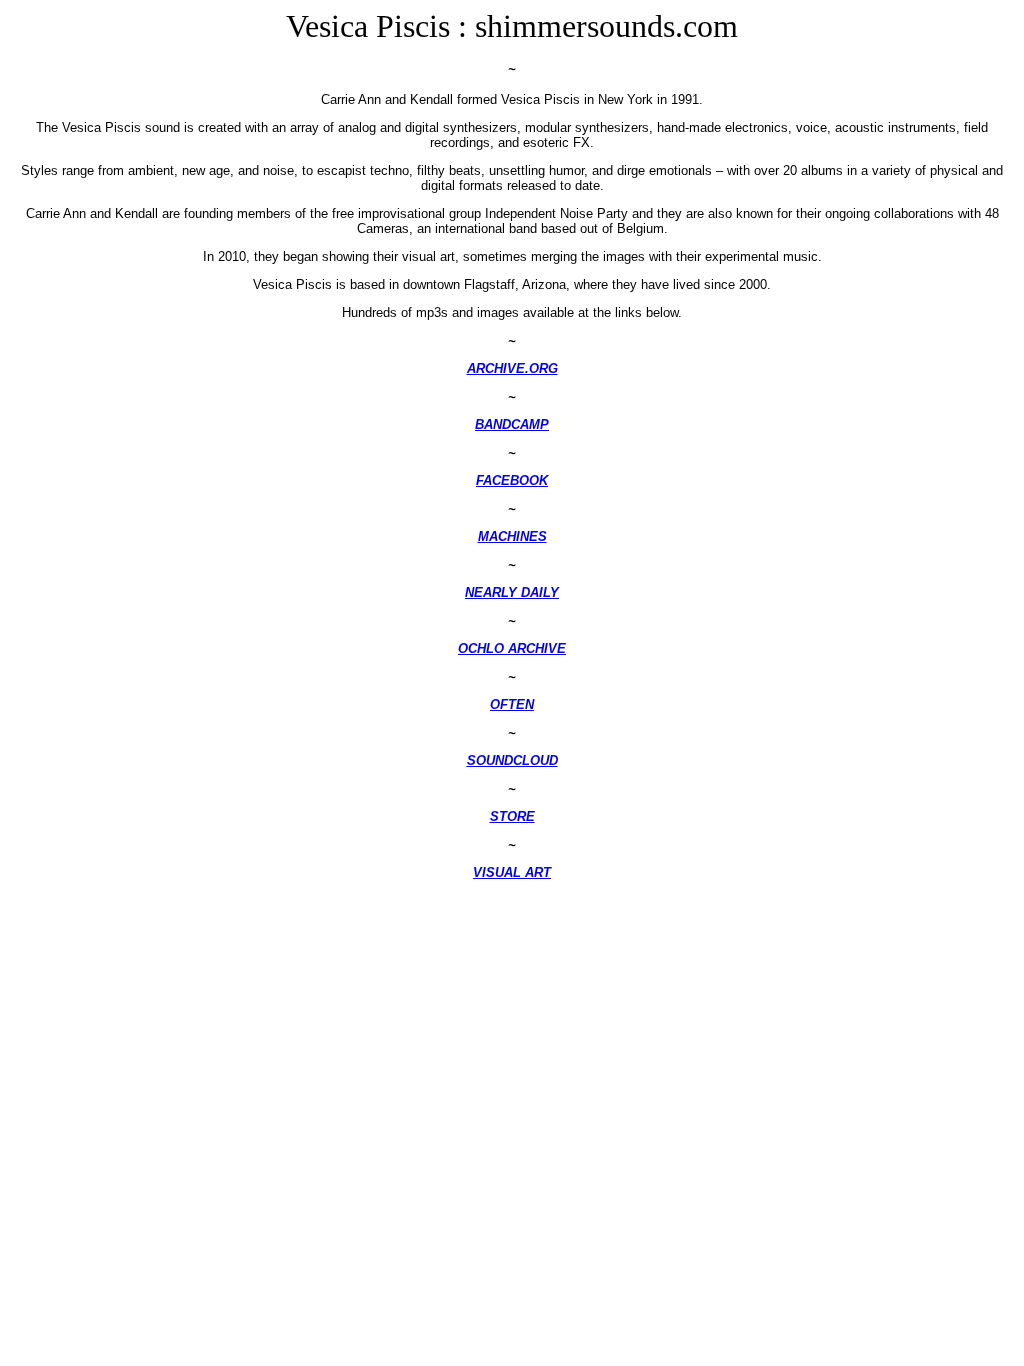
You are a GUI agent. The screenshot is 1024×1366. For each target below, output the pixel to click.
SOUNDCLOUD (512, 760)
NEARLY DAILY (512, 592)
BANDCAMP (512, 424)
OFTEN (512, 704)
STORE (512, 816)
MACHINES (512, 536)
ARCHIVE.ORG (512, 368)
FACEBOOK (512, 480)
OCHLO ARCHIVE (512, 648)
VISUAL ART (512, 872)
